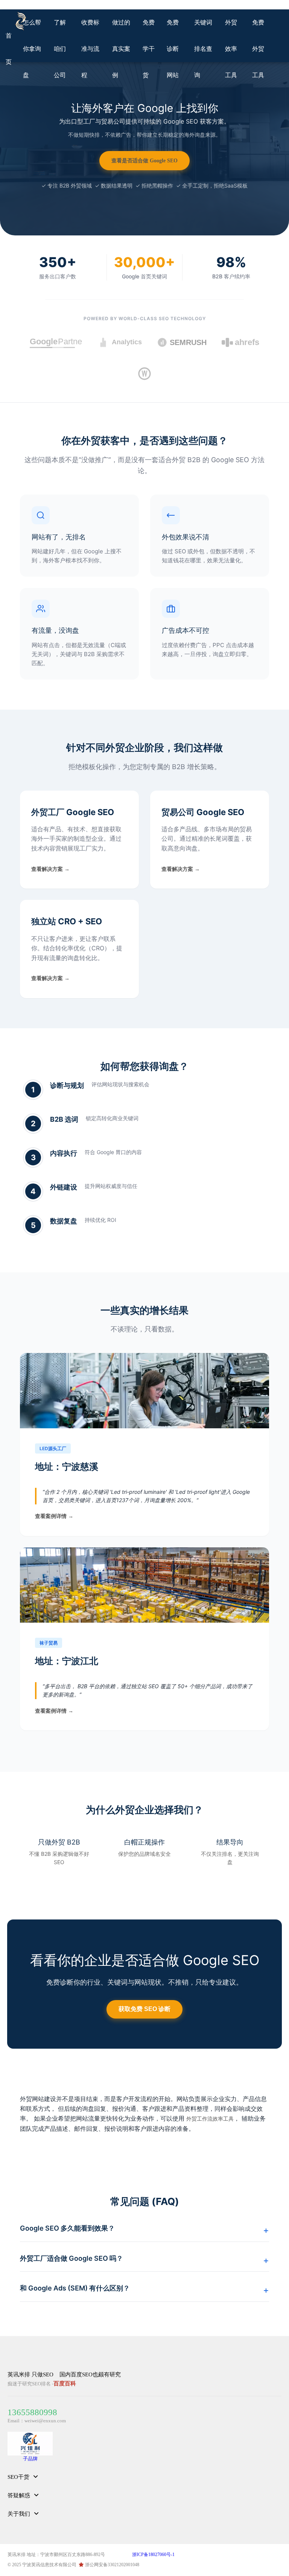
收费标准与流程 (90, 49)
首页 (9, 49)
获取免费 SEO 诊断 (144, 2009)
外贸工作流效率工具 (210, 2119)
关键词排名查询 (203, 49)
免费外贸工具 (258, 49)
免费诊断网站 (173, 49)
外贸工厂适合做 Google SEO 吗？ (71, 2258)
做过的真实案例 (121, 49)
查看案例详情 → (54, 1516)
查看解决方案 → (50, 869)
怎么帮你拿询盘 (32, 49)
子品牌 (30, 2459)
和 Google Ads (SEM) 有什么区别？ (75, 2288)
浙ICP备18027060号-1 (153, 2555)
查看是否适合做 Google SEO (144, 161)
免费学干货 (149, 49)
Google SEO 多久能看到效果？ (67, 2228)
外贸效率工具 (231, 49)
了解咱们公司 (60, 49)
